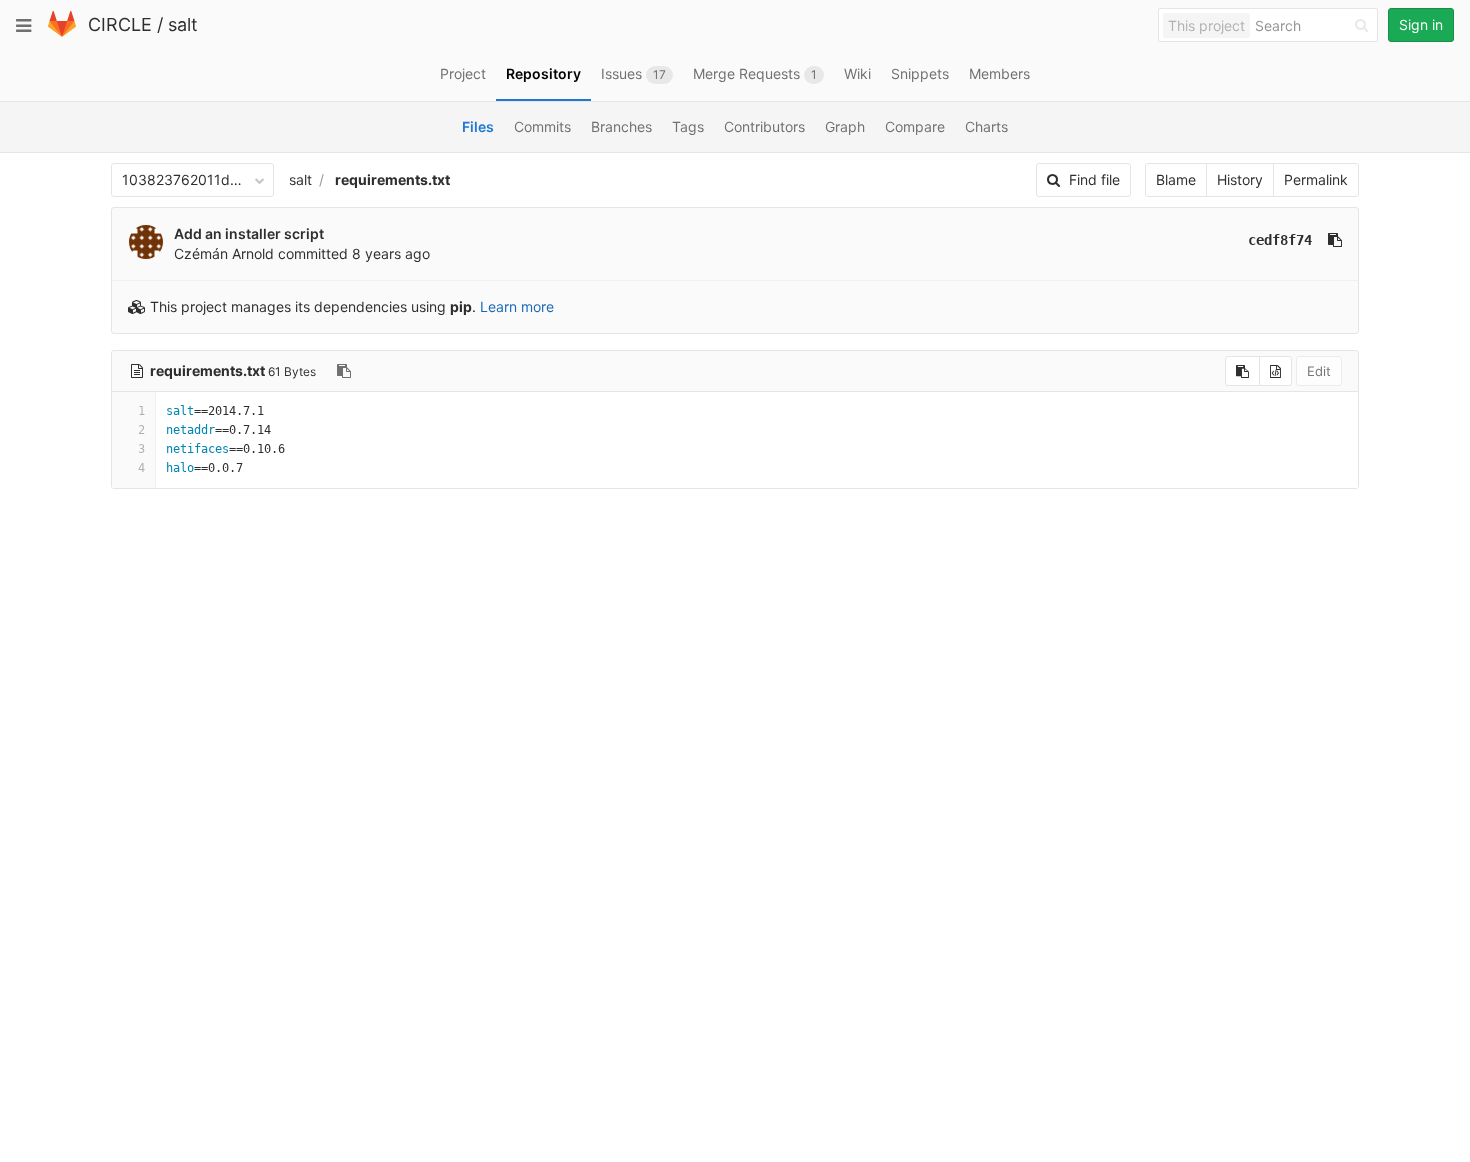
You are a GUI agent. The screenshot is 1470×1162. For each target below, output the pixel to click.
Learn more (517, 306)
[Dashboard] (62, 32)
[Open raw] (1275, 371)
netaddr (190, 430)
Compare (915, 126)
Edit (1319, 371)
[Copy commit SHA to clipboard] (1335, 240)
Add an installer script (249, 233)
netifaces (197, 449)
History (1240, 179)
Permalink (1316, 179)
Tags (688, 126)
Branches (621, 126)
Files (478, 126)
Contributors (764, 126)
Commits (542, 126)
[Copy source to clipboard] (1242, 371)
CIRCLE (120, 24)
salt (183, 24)
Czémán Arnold (224, 253)
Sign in (1421, 24)
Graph (845, 126)
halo (180, 468)
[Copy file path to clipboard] (344, 371)
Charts (986, 126)
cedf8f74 (1280, 240)
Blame (1176, 179)
